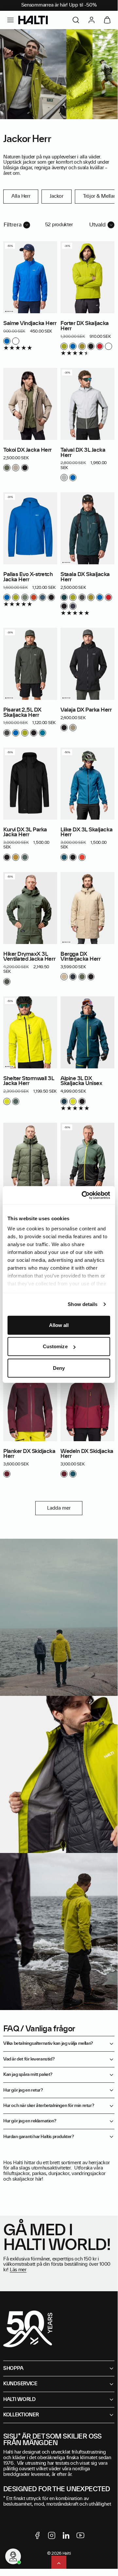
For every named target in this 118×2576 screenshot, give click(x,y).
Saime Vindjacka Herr (30, 323)
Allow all (59, 1325)
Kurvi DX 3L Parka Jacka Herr (25, 832)
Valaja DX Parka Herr (86, 710)
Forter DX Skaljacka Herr (85, 326)
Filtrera (13, 225)
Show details (83, 1304)
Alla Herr (21, 196)
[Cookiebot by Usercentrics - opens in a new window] (83, 1195)
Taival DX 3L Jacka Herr (83, 453)
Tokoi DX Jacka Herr (27, 450)
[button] (10, 20)
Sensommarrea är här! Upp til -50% (59, 5)
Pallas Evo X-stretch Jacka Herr (28, 577)
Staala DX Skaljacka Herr (85, 577)
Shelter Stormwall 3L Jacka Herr (29, 1081)
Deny (59, 1368)
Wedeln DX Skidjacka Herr (87, 1454)
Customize (55, 1346)
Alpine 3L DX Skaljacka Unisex (81, 1081)
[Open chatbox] (13, 2556)
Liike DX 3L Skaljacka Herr (86, 832)
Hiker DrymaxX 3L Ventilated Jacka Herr (29, 957)
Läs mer (18, 2270)
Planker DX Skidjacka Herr (29, 1454)
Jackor (56, 196)
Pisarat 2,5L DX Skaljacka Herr (22, 713)
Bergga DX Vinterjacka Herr (80, 957)
